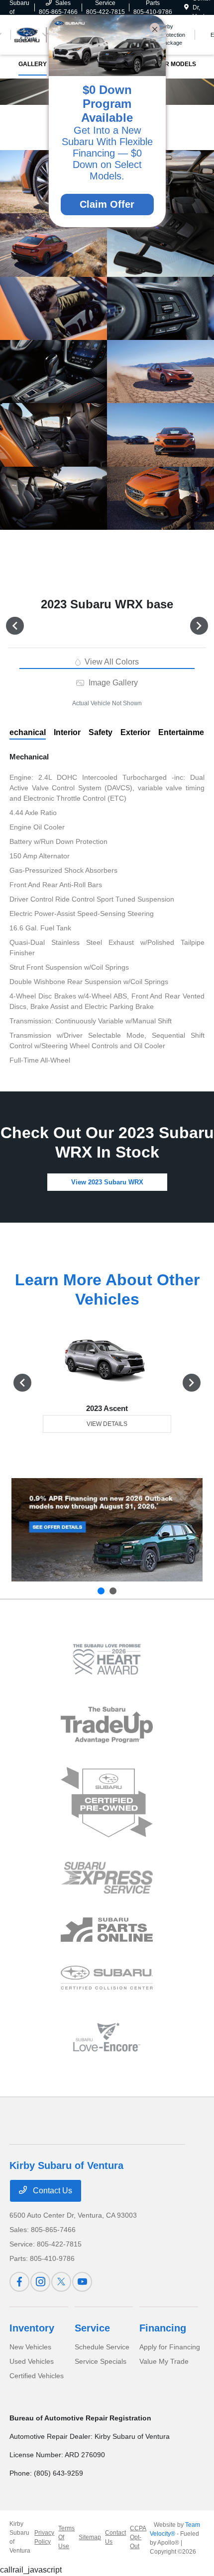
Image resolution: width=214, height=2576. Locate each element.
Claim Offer (107, 204)
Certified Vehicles (37, 2376)
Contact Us (52, 2191)
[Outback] (107, 1530)
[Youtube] (82, 2282)
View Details (107, 1424)
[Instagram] (40, 2282)
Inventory (32, 2328)
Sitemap (90, 2537)
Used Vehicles (32, 2361)
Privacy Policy (44, 2537)
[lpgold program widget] (107, 1659)
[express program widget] (107, 1878)
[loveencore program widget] (107, 2037)
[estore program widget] (107, 1930)
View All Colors (111, 662)
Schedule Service (102, 2347)
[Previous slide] (101, 1591)
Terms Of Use (66, 2537)
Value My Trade (164, 2361)
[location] (186, 7)
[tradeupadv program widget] (107, 1725)
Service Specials (101, 2361)
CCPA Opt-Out (138, 2537)
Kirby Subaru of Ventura (20, 2537)
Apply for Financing (170, 2347)
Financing (163, 2328)
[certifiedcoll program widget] (107, 1978)
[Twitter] (61, 2282)
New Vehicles (30, 2347)
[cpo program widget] (107, 1802)
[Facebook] (19, 2282)
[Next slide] (113, 1591)
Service (92, 2328)
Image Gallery (112, 683)
